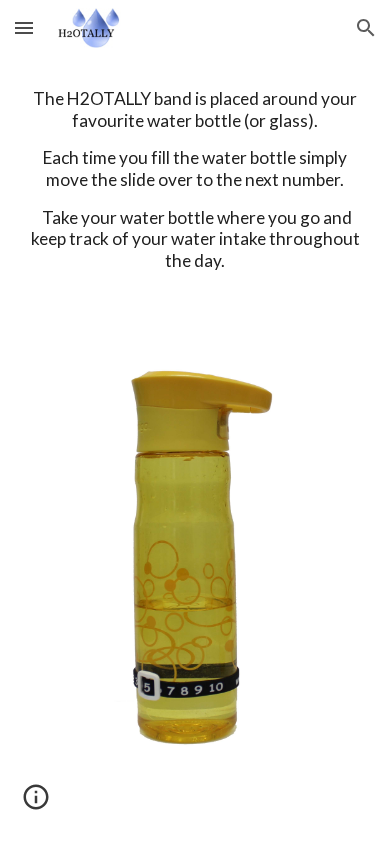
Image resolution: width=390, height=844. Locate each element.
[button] (24, 27)
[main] (195, 198)
